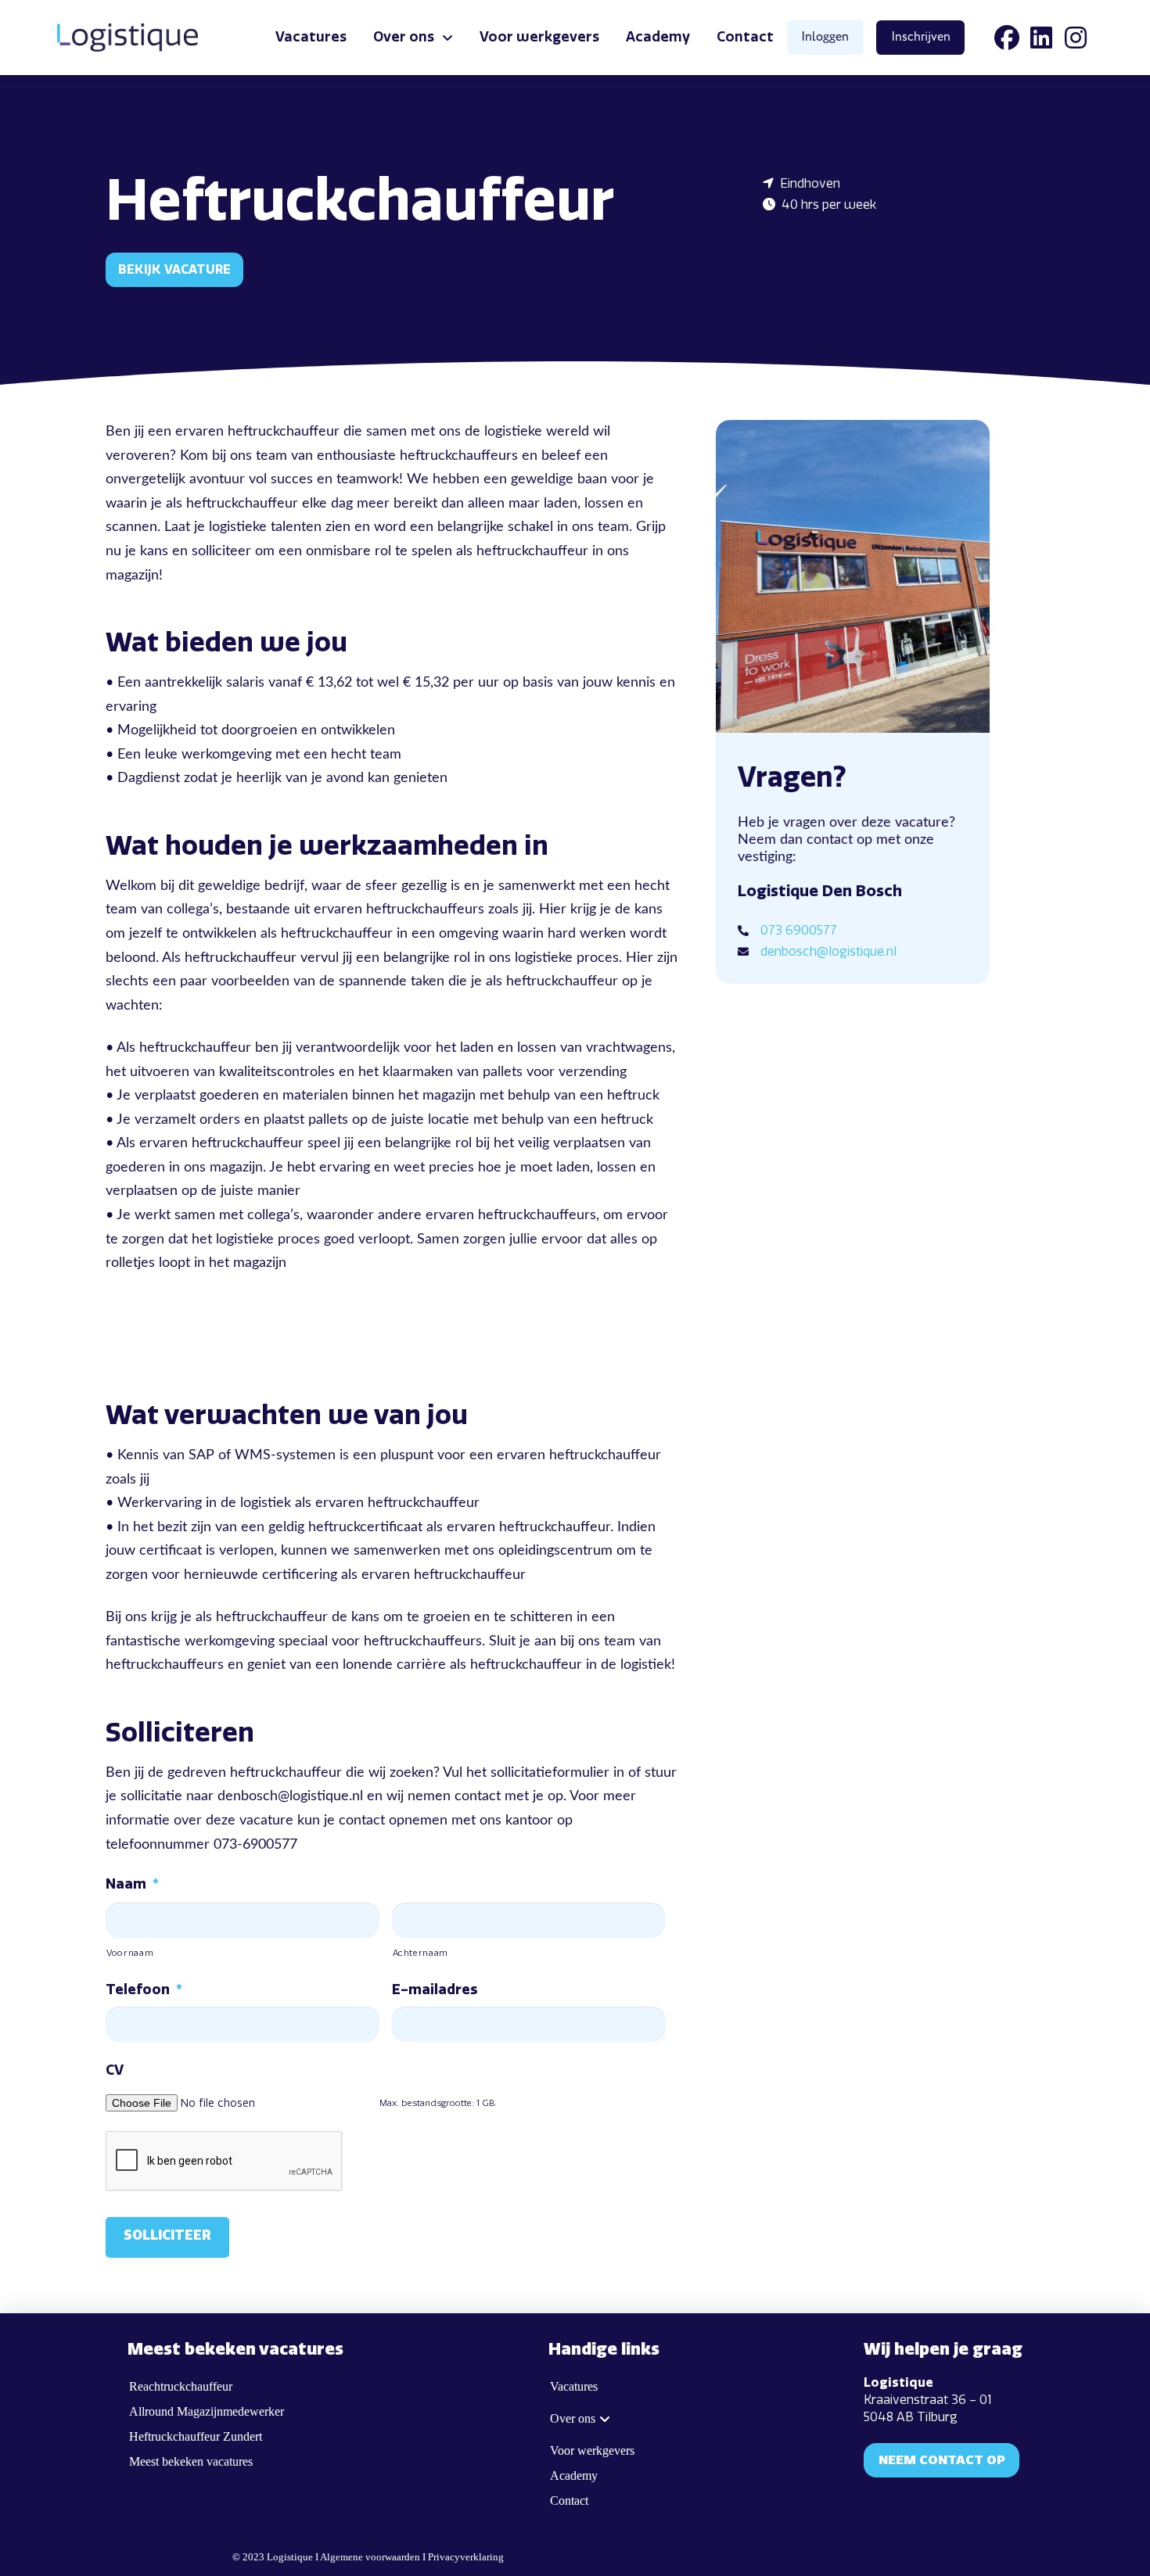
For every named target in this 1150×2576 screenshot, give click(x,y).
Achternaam (421, 1953)
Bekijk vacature (174, 269)
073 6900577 (799, 930)
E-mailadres (435, 1989)
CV (115, 2070)
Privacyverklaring (466, 2557)
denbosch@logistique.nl (828, 951)
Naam (132, 1884)
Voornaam (130, 1953)
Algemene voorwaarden (370, 2557)
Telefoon (144, 1989)
